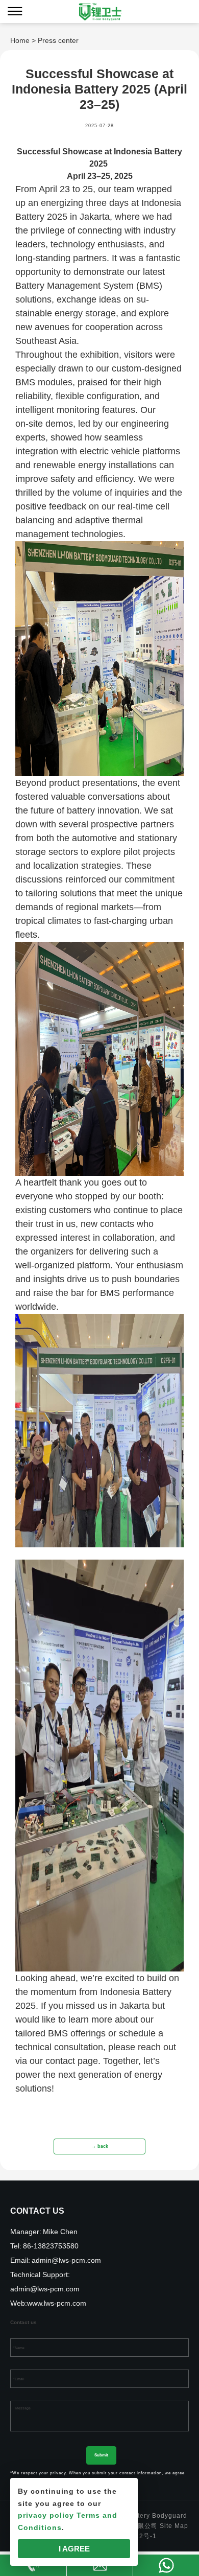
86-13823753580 (51, 2246)
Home (20, 40)
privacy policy (46, 2515)
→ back (100, 2146)
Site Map (174, 2526)
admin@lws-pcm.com (66, 2260)
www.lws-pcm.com (57, 2303)
